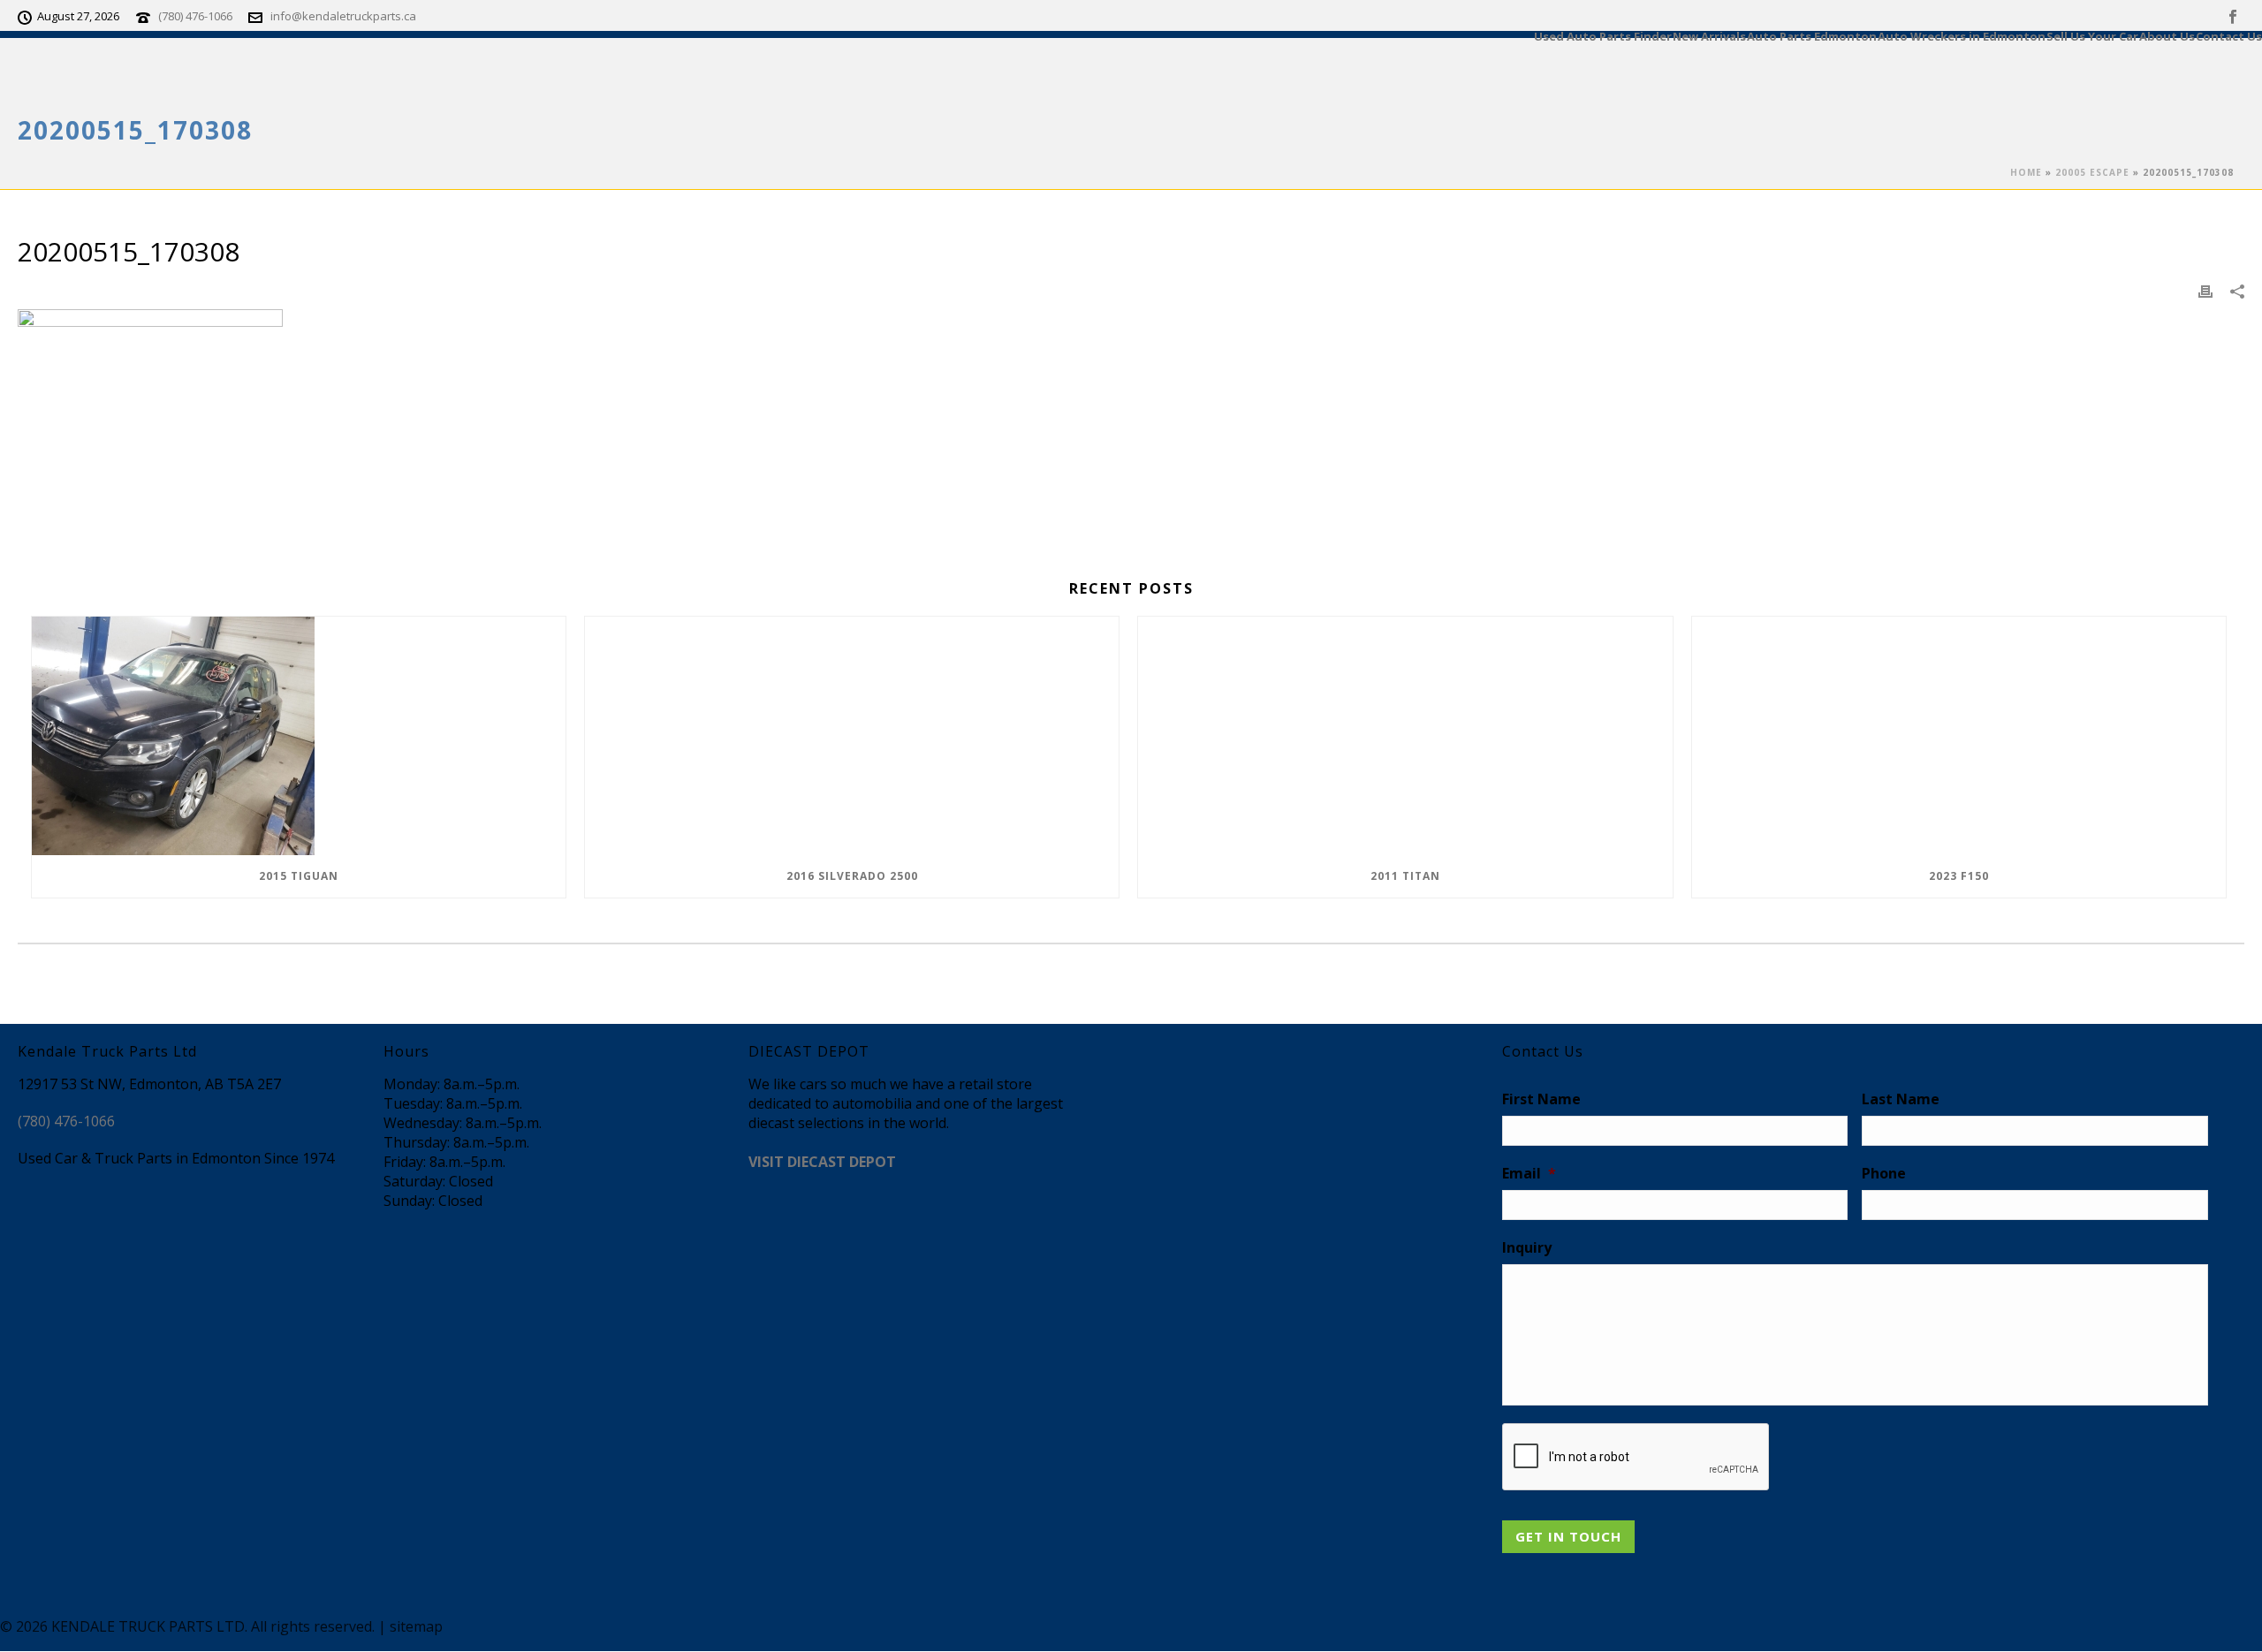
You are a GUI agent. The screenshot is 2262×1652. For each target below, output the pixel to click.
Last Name (1901, 1099)
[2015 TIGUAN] (299, 736)
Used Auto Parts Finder (1603, 35)
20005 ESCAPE (2092, 172)
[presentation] (1636, 1458)
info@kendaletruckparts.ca (343, 16)
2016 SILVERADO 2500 (852, 876)
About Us (2167, 35)
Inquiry (1527, 1248)
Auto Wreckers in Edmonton (1962, 35)
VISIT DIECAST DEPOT (822, 1162)
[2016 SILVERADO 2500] (852, 736)
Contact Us (2229, 35)
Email (1529, 1174)
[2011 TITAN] (1405, 736)
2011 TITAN (1405, 876)
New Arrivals (1709, 35)
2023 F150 (1959, 876)
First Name (1541, 1099)
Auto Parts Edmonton (1812, 35)
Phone (1884, 1174)
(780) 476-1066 (195, 16)
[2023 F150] (1959, 736)
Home (2026, 172)
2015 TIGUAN (299, 876)
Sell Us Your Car (2092, 35)
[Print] (2205, 291)
